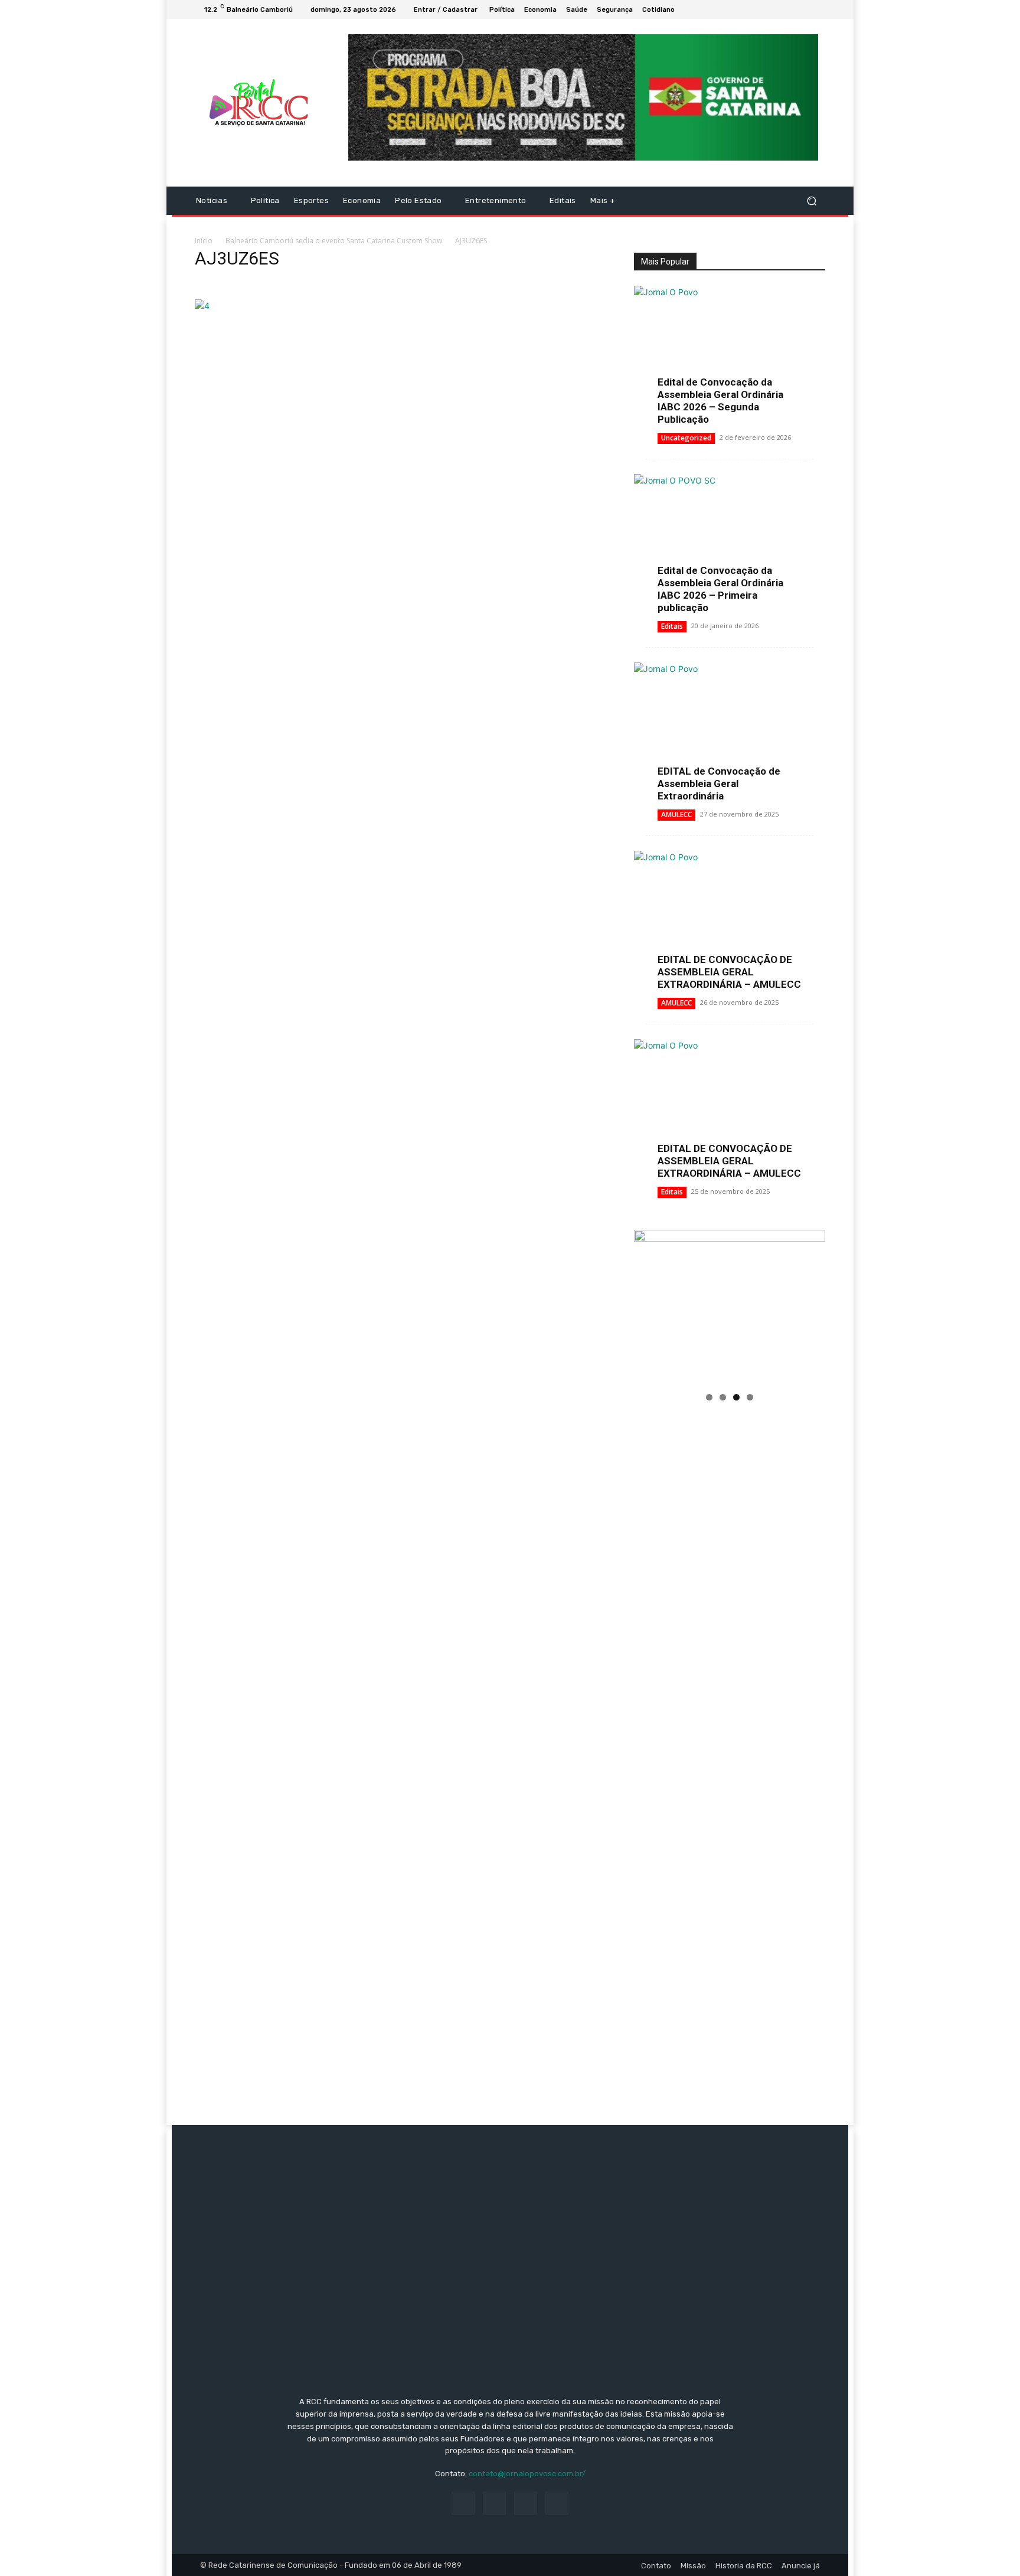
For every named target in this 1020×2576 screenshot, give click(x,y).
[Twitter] (804, 9)
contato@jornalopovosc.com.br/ (527, 2474)
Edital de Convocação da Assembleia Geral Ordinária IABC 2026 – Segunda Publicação (720, 401)
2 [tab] (723, 1397)
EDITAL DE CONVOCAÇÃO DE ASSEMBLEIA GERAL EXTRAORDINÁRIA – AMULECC (729, 972)
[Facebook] (776, 9)
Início (204, 241)
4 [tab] (750, 1397)
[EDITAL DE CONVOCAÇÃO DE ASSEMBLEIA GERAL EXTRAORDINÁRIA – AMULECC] (730, 920)
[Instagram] (790, 9)
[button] (811, 201)
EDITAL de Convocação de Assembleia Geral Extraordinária (719, 783)
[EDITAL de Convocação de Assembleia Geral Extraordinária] (730, 732)
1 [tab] (709, 1397)
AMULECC (676, 814)
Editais (672, 626)
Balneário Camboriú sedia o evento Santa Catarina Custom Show (334, 241)
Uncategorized (686, 438)
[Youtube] (818, 9)
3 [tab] (736, 1397)
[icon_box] (686, 11)
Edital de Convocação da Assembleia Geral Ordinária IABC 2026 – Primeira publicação (720, 589)
